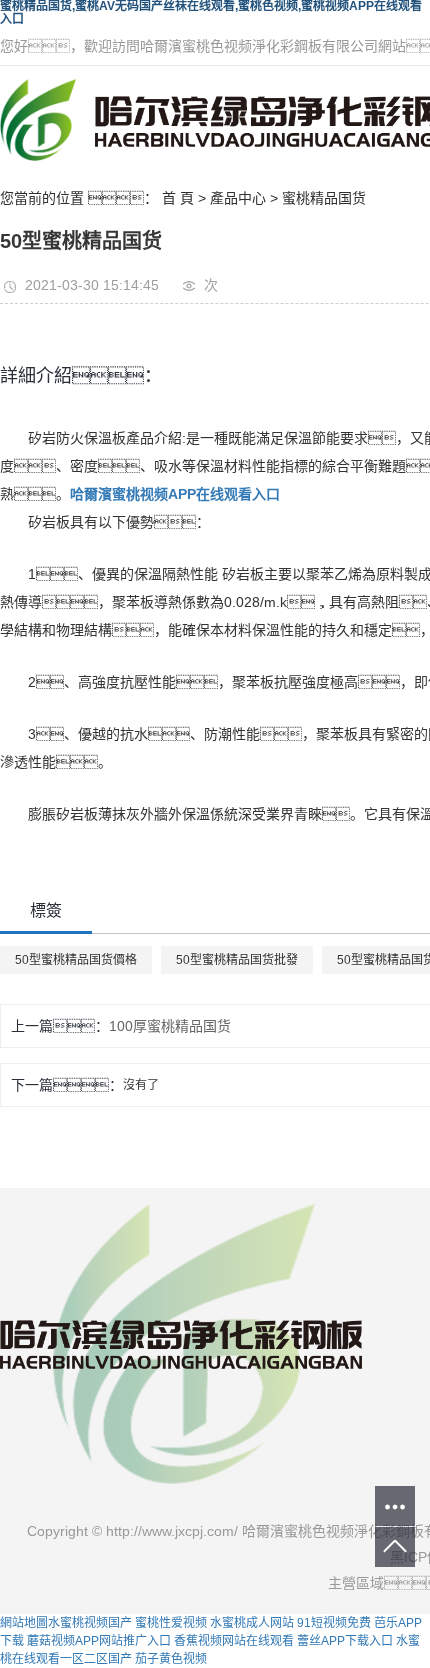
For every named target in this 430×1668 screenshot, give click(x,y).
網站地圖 (24, 1623)
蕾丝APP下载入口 (345, 1641)
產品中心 (238, 198)
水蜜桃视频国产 (90, 1623)
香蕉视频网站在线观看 (234, 1641)
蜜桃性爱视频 (171, 1623)
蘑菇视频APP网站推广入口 (99, 1641)
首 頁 (178, 198)
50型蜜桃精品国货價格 (76, 960)
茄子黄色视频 (171, 1659)
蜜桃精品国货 (324, 198)
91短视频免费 (334, 1623)
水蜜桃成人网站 (252, 1623)
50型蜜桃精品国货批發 (237, 960)
